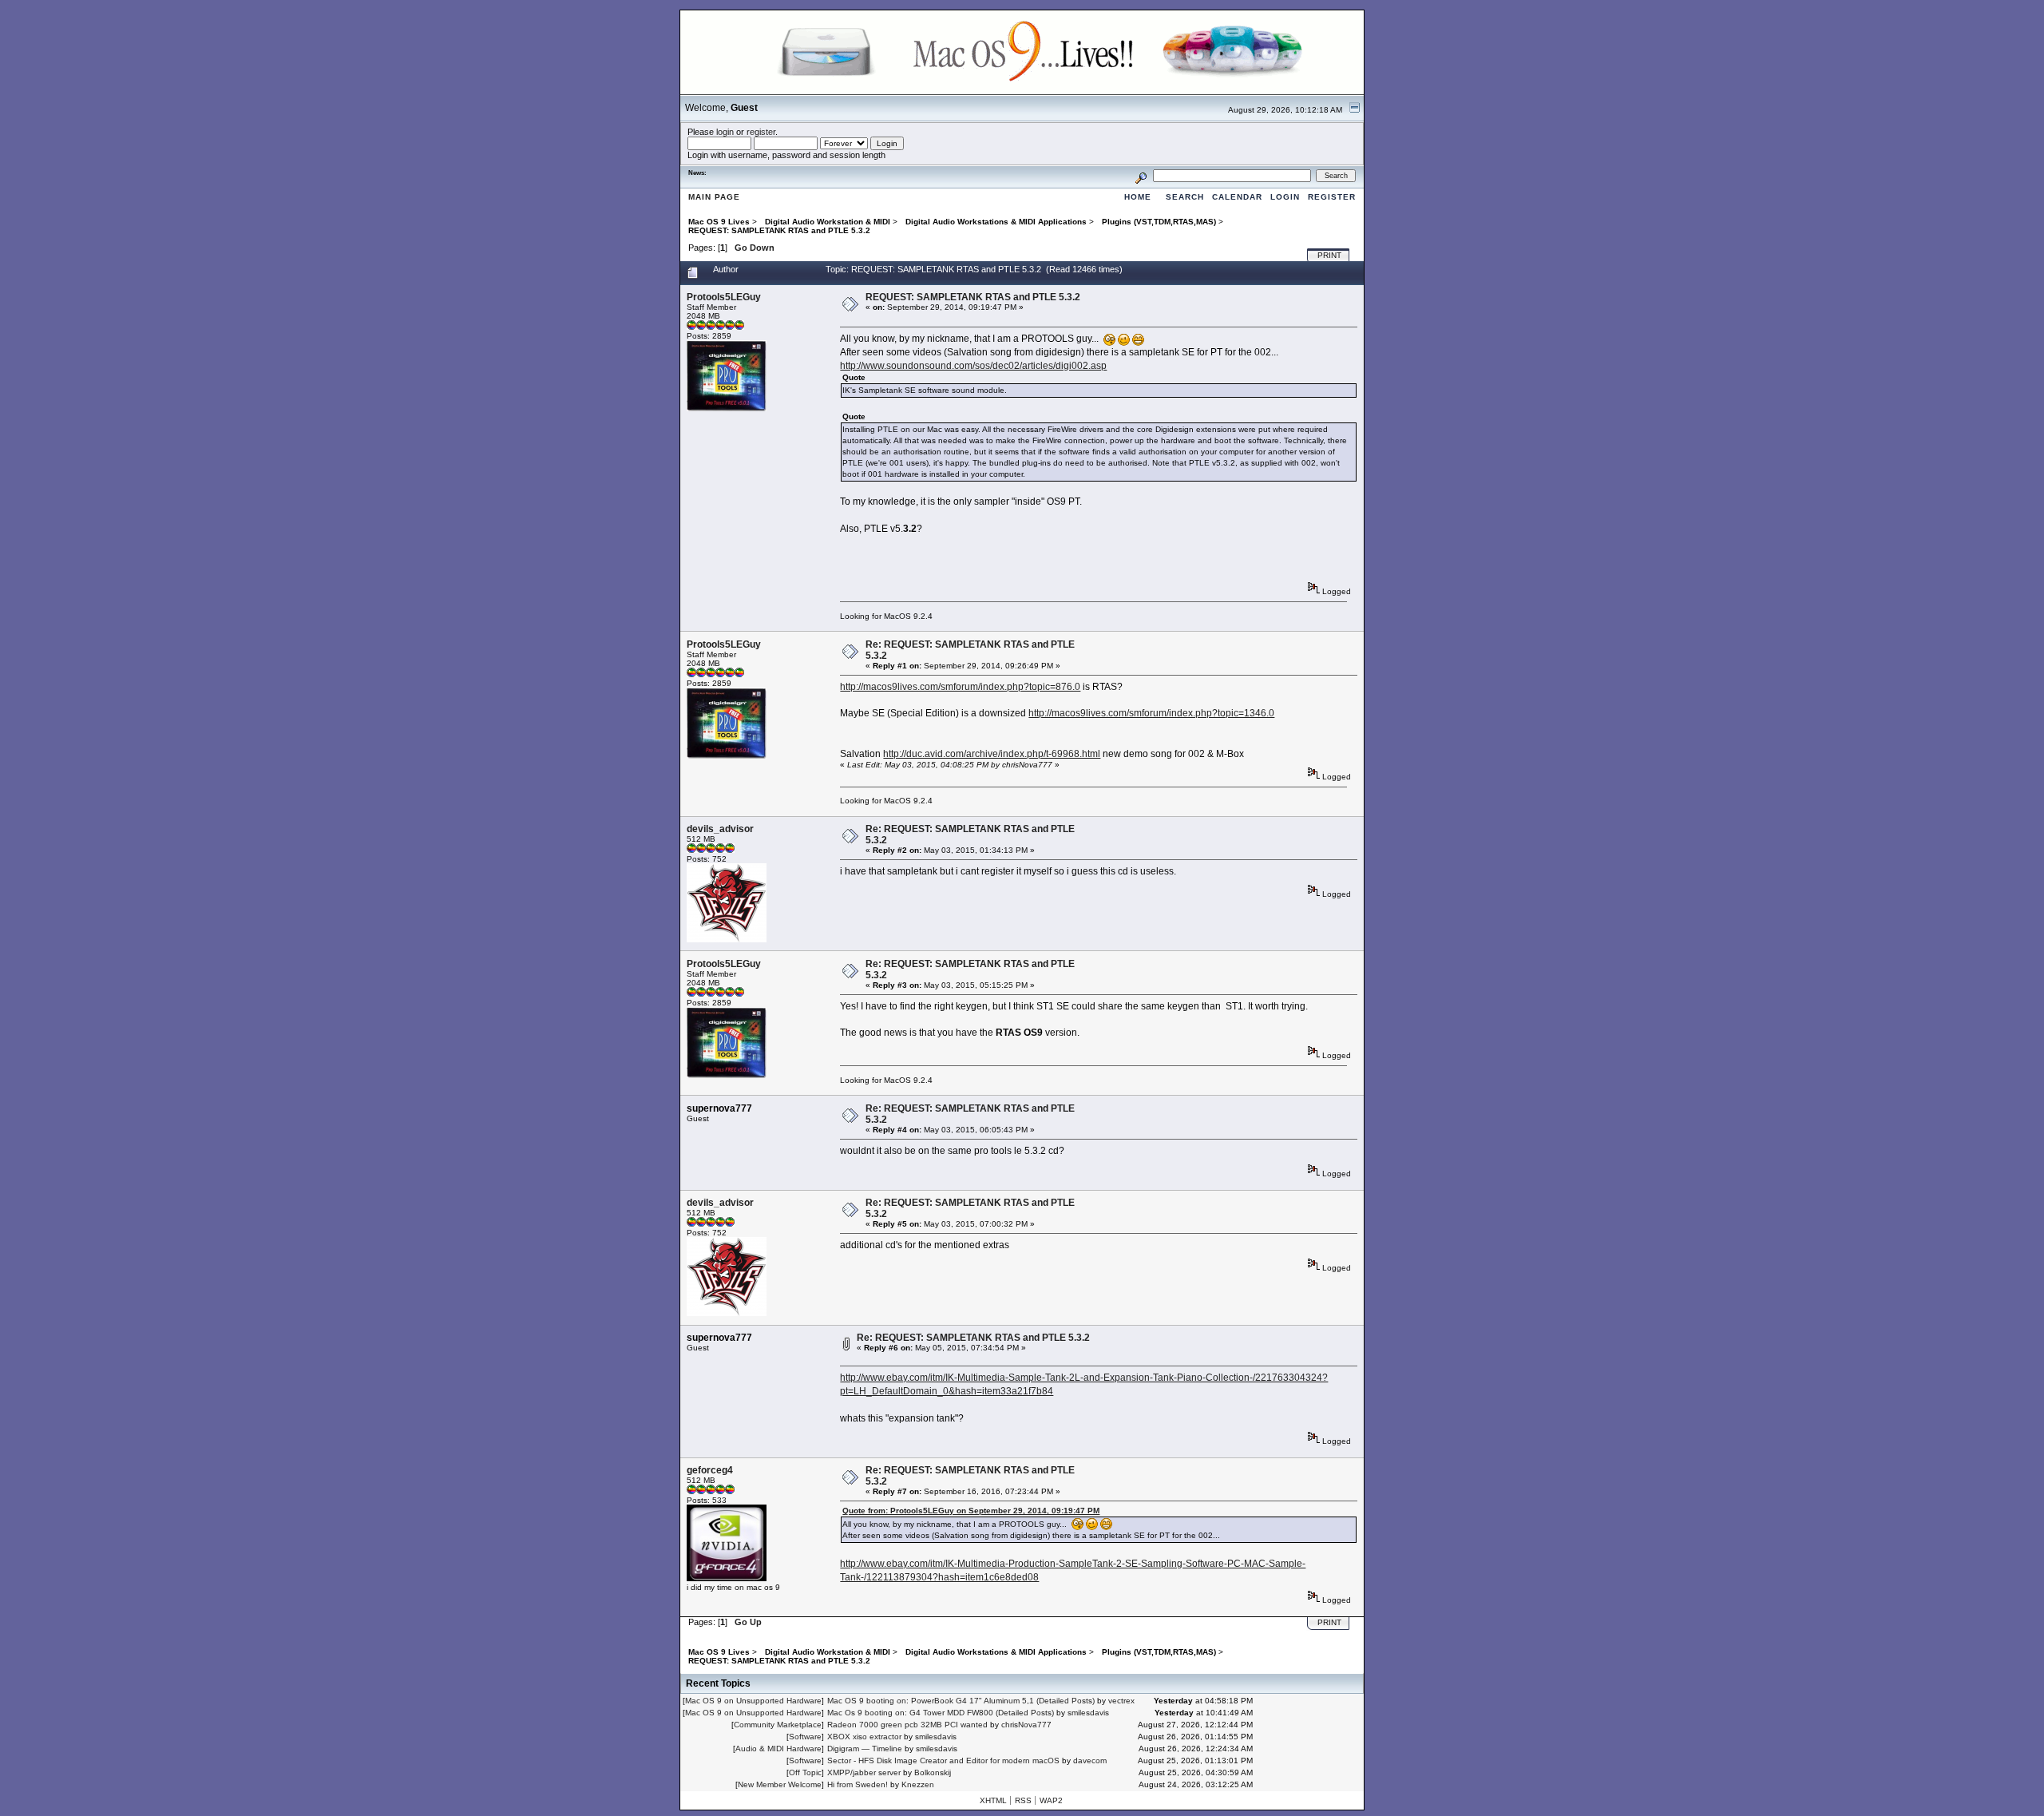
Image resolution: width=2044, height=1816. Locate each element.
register (761, 132)
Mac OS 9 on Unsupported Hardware (753, 1701)
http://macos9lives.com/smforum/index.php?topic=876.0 (960, 687)
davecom (1090, 1760)
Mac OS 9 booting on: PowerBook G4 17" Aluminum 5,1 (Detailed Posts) (961, 1701)
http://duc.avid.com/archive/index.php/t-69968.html (992, 754)
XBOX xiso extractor (864, 1737)
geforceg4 (710, 1470)
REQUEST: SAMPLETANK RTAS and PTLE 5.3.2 (973, 297)
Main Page (714, 197)
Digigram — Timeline (865, 1749)
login (725, 132)
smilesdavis (1088, 1713)
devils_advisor (720, 829)
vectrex (1121, 1701)
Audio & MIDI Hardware (778, 1749)
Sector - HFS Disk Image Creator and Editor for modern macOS (943, 1760)
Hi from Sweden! (858, 1784)
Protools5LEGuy (724, 297)
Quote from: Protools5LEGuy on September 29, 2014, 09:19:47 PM (971, 1511)
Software (805, 1737)
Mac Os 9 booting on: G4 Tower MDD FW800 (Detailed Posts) (941, 1713)
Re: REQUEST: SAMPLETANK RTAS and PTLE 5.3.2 (973, 1338)
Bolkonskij (933, 1772)
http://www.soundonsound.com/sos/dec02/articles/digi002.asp (973, 366)
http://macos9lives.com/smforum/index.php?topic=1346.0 (1151, 713)
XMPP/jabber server (864, 1772)
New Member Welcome (780, 1784)
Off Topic (805, 1772)
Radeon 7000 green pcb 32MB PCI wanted (907, 1725)
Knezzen (918, 1784)
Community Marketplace (778, 1725)
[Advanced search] (1141, 175)
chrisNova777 (1026, 1725)
